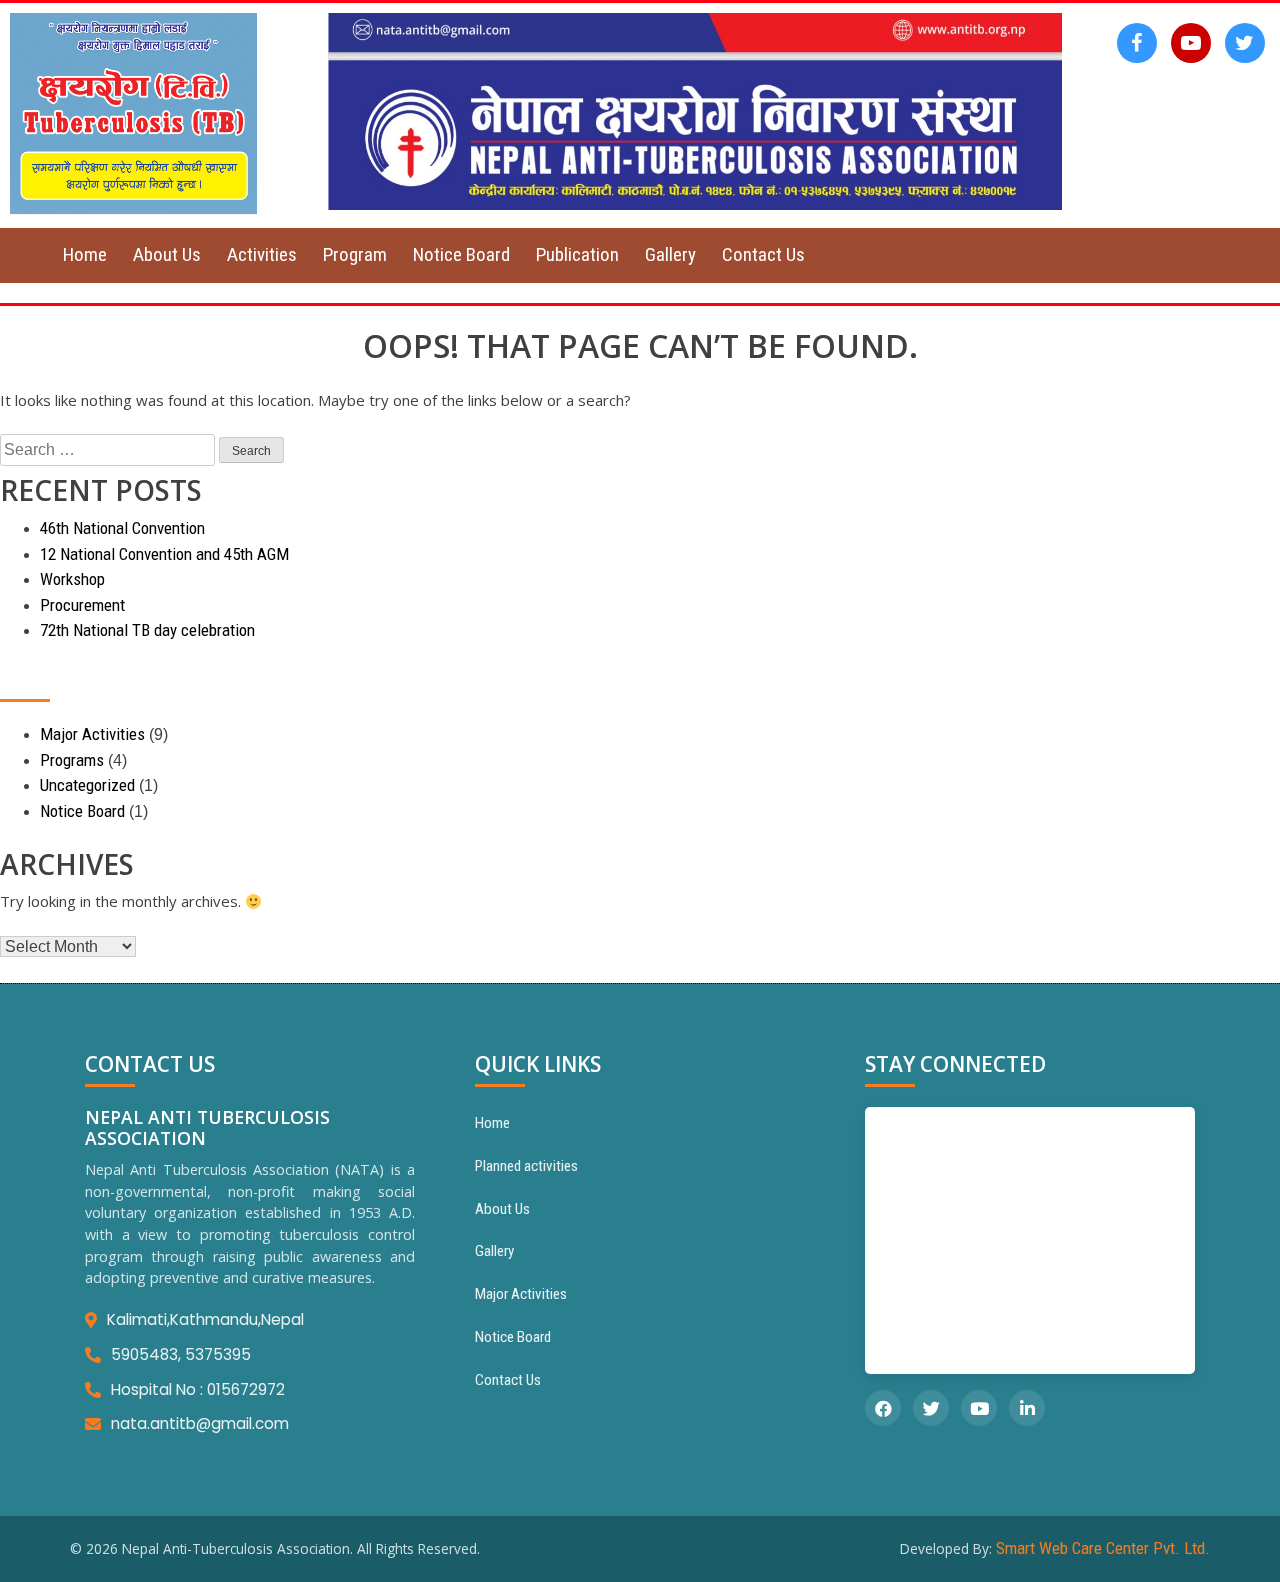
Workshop (72, 579)
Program (355, 254)
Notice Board (461, 254)
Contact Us (763, 254)
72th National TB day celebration (147, 630)
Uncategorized (87, 785)
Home (85, 254)
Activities (262, 254)
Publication (577, 254)
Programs (72, 760)
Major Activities (92, 734)
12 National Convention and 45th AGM (164, 554)
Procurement (82, 605)
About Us (167, 254)
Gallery (670, 254)
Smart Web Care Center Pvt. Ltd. (1103, 1548)
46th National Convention (122, 528)
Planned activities (526, 1166)
